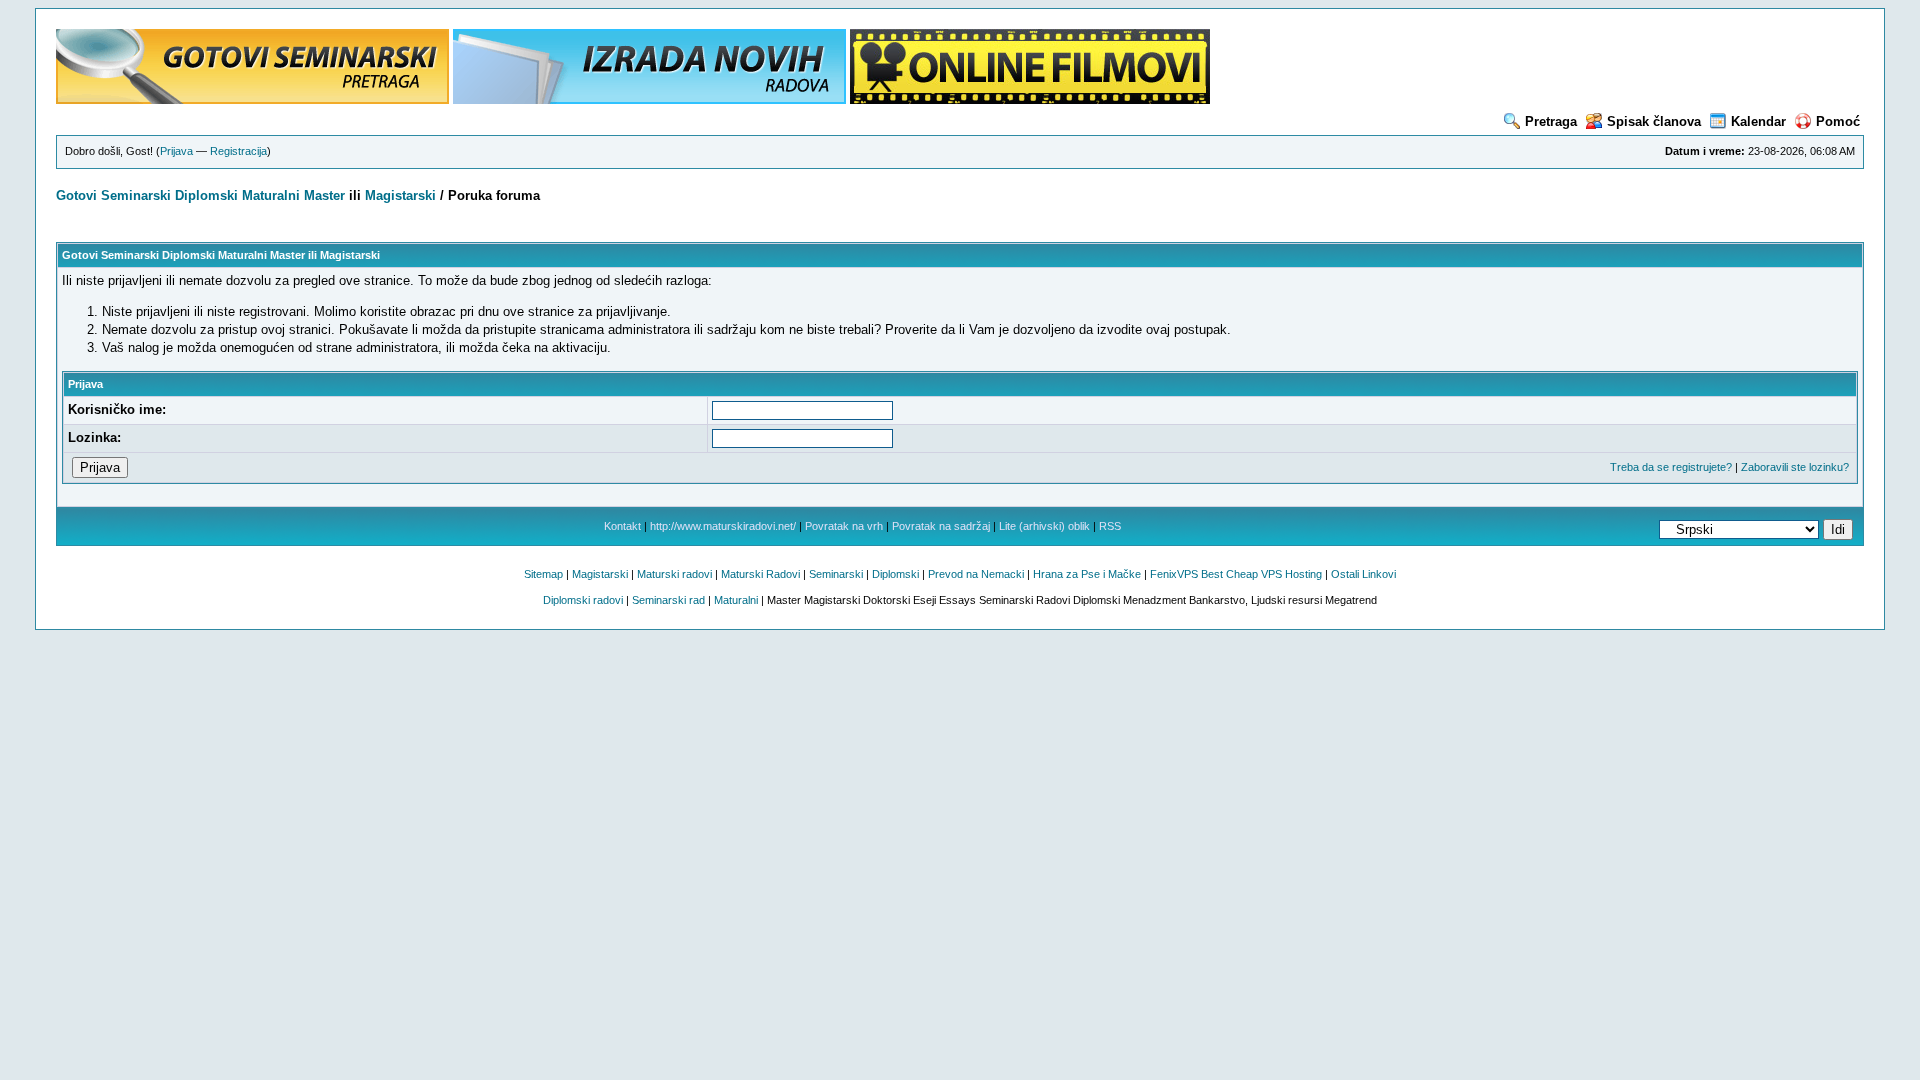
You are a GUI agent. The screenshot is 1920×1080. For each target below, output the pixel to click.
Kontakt (622, 526)
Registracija (238, 151)
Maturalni (271, 195)
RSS (1110, 526)
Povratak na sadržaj (941, 526)
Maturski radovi (674, 574)
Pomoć (1838, 121)
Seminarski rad (668, 600)
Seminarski (136, 195)
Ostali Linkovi (1363, 574)
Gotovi (78, 195)
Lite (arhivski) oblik (1044, 526)
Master (324, 195)
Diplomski (206, 195)
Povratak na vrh (844, 526)
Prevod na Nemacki (976, 574)
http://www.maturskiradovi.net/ (723, 526)
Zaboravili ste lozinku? (1795, 467)
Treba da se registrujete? (1671, 467)
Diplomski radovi (583, 600)
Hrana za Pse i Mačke (1087, 574)
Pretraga (1551, 121)
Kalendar (1758, 121)
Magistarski (400, 195)
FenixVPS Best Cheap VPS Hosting (1236, 574)
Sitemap (543, 574)
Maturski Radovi (760, 574)
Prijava (176, 151)
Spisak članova (1654, 121)
